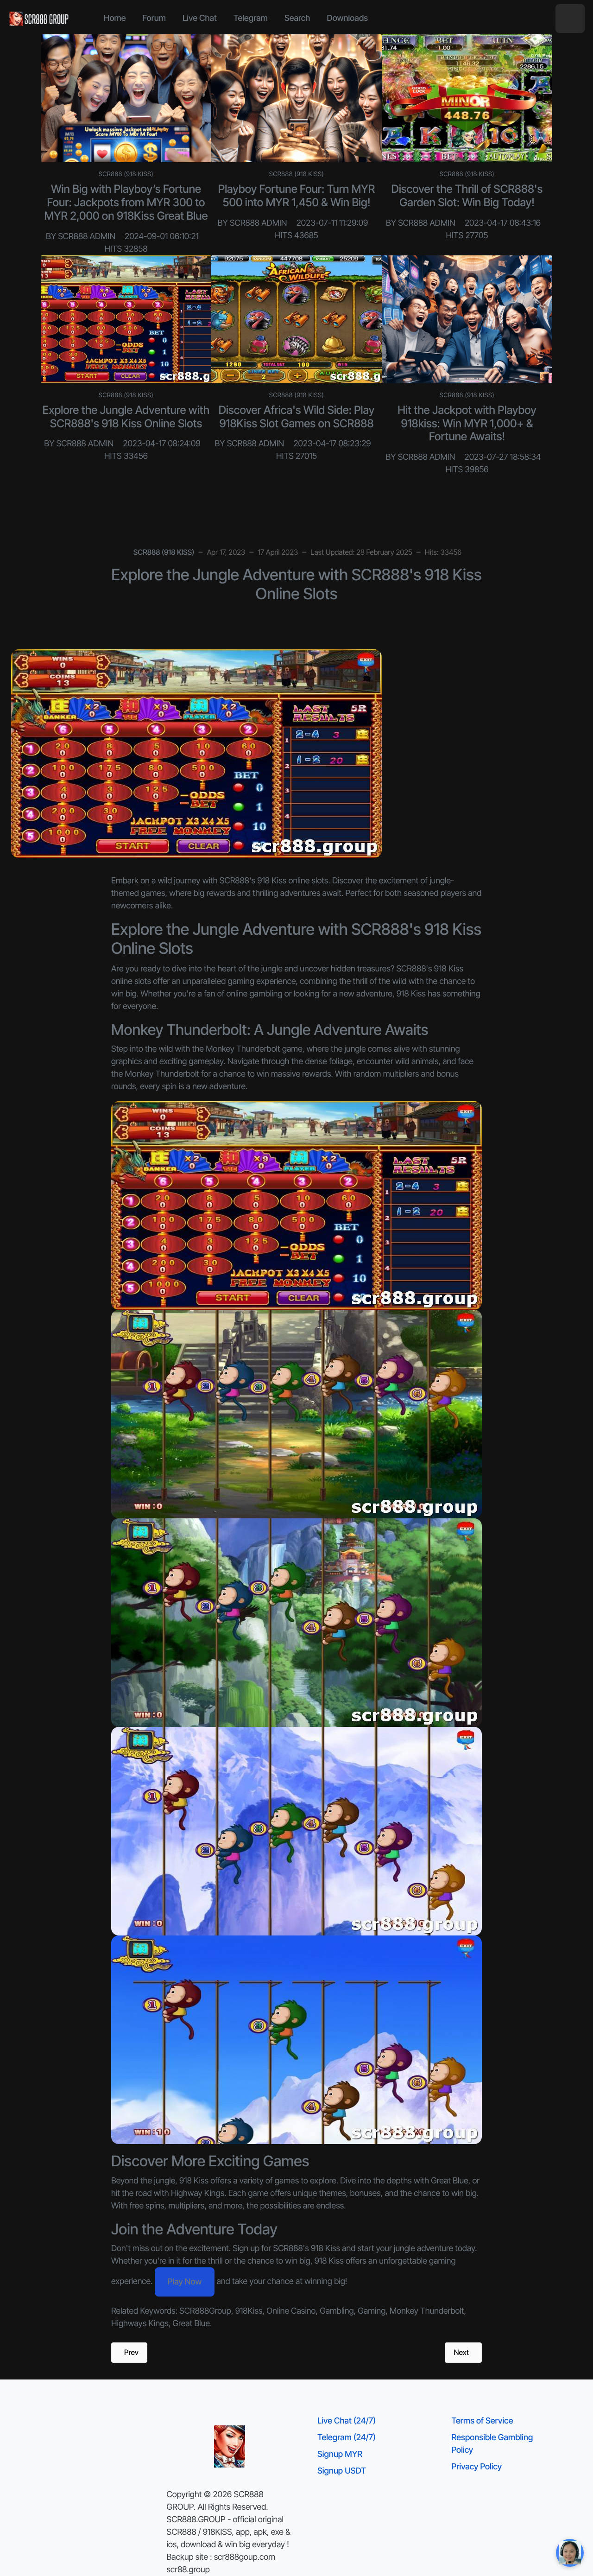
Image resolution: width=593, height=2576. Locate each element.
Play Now (185, 2282)
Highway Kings (198, 2193)
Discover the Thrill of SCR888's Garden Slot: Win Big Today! (467, 196)
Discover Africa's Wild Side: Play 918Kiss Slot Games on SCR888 (297, 417)
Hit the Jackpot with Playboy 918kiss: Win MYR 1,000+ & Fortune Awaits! (467, 423)
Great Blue (449, 2181)
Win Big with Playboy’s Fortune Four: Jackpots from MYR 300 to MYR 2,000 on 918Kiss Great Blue (126, 202)
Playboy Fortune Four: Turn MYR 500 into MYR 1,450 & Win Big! (296, 196)
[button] (570, 19)
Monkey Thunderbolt (243, 1049)
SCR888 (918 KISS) (126, 174)
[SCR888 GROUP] (39, 19)
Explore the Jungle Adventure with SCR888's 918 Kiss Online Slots (126, 417)
